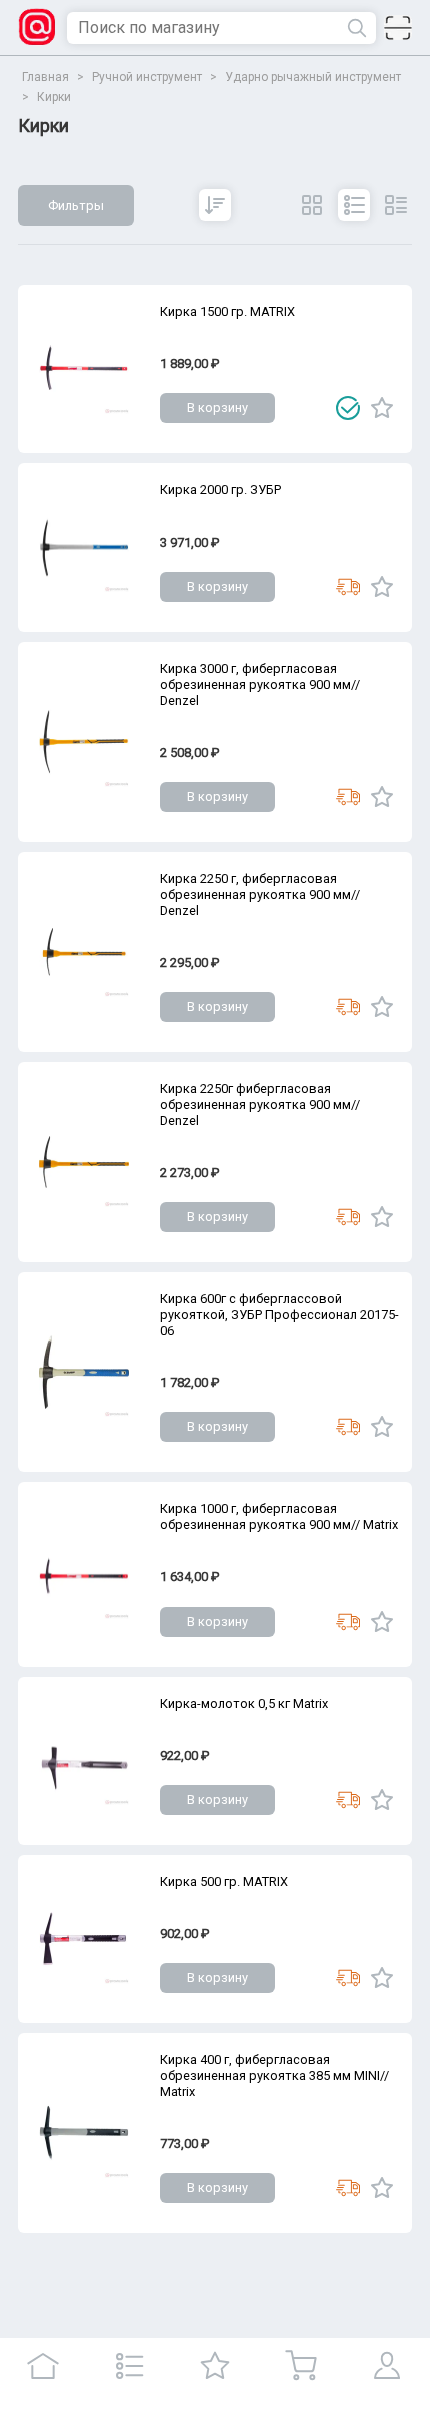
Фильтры (76, 205)
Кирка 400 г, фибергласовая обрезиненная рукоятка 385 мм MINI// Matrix (274, 2075)
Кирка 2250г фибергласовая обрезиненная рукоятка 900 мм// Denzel (260, 1104)
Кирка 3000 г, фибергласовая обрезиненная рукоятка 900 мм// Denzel (260, 684)
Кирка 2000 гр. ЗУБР (220, 489)
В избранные (382, 408)
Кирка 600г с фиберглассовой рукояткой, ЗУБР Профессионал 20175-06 (279, 1314)
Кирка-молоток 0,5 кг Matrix (244, 1703)
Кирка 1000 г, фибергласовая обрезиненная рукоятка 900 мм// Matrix (279, 1516)
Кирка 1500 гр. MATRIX (227, 311)
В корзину (217, 407)
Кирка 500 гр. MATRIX (224, 1881)
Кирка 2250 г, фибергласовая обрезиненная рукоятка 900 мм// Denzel (260, 894)
